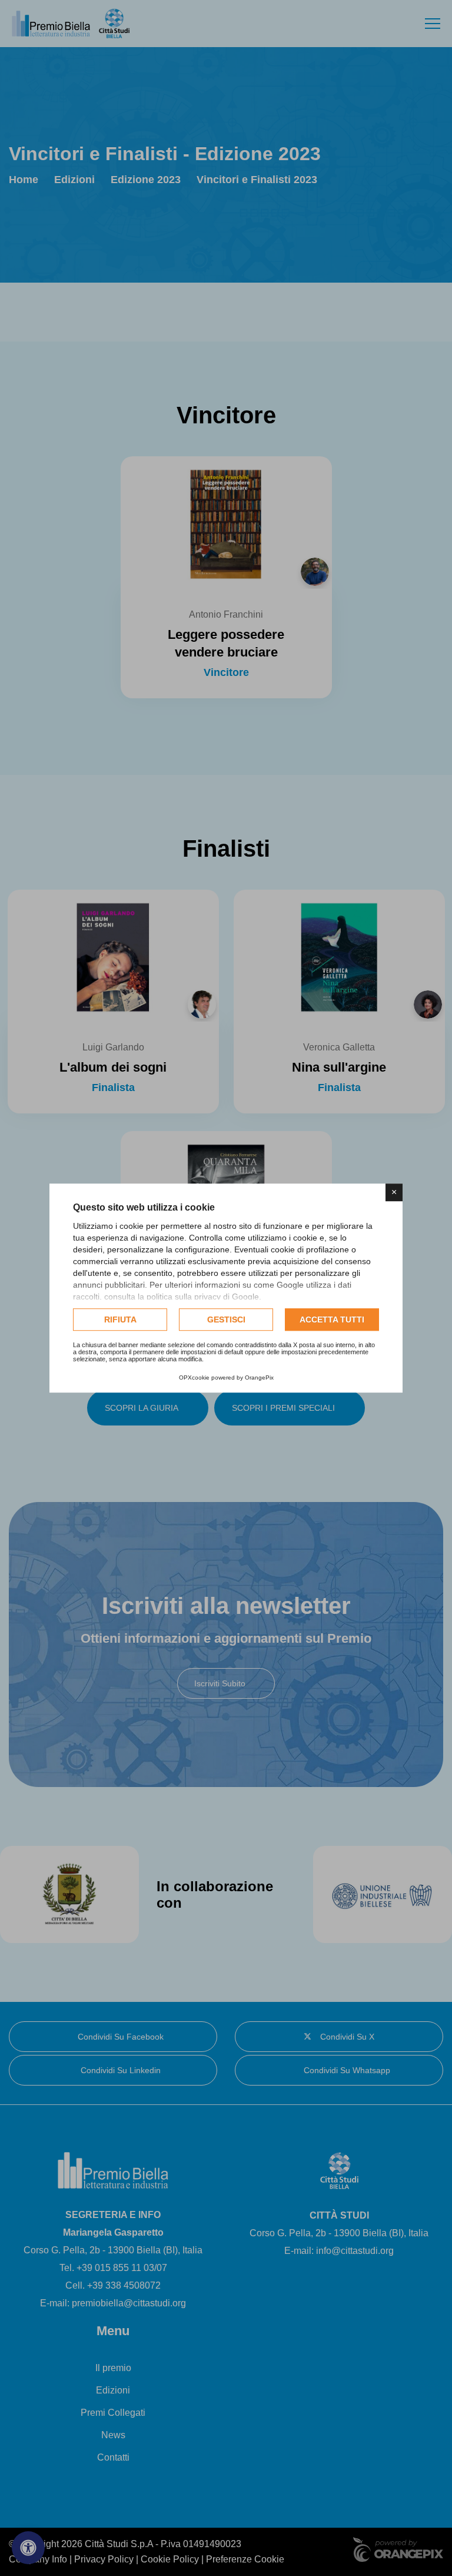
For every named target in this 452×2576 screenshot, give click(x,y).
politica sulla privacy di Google (203, 1297)
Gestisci (226, 1320)
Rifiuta (120, 1320)
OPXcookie (194, 1377)
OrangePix (259, 1377)
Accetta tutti (332, 1320)
